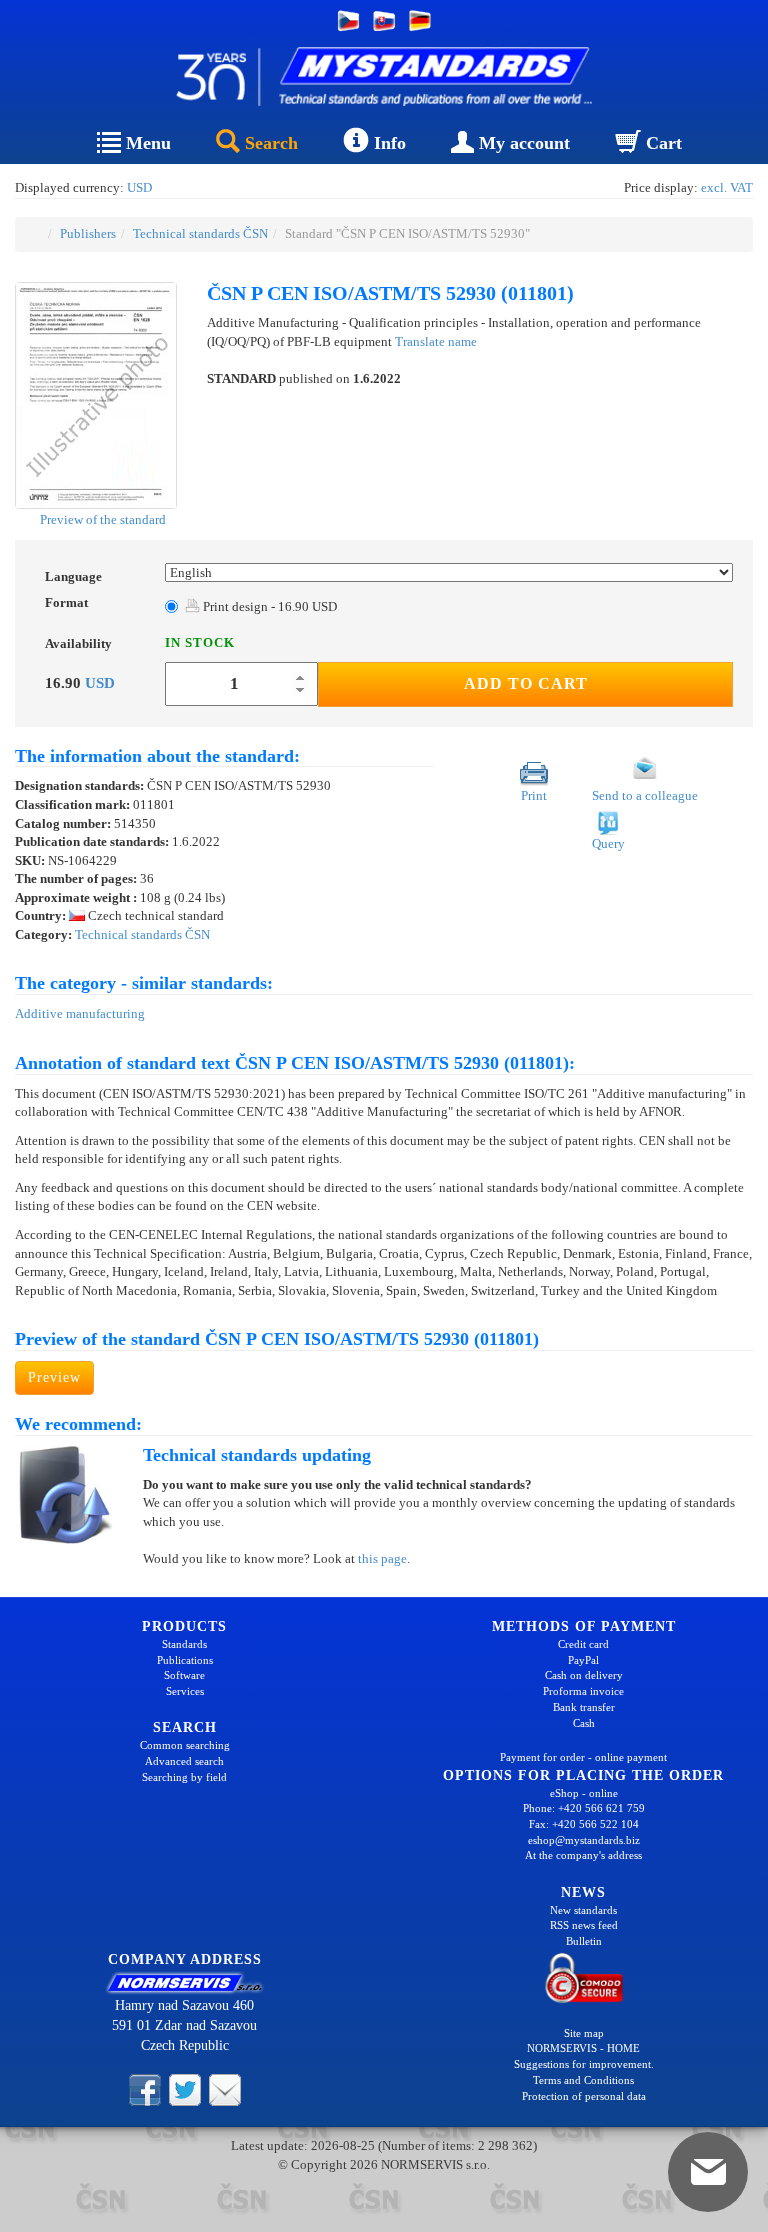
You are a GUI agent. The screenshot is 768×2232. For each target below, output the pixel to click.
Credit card (583, 1644)
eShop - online (584, 1793)
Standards (184, 1644)
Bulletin (584, 1941)
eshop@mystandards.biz (584, 1840)
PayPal (583, 1660)
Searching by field (184, 1777)
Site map (584, 2033)
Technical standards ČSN (200, 233)
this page (382, 1558)
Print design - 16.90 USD (268, 606)
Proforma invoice (583, 1691)
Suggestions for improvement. (584, 2064)
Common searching (185, 1745)
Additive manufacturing (80, 1013)
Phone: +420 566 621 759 (584, 1808)
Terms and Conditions (583, 2080)
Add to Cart (526, 683)
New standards (583, 1910)
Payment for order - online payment (583, 1757)
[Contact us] (225, 2089)
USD (139, 187)
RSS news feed (584, 1925)
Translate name (436, 341)
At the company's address (583, 1855)
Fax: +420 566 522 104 (584, 1824)
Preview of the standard (101, 519)
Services (185, 1691)
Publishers (88, 233)
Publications (185, 1660)
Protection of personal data (584, 2096)
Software (184, 1675)
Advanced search (184, 1761)
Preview (54, 1377)
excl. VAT (727, 187)
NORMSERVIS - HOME (583, 2048)
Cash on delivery (584, 1675)
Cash (584, 1723)
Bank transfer (584, 1707)
